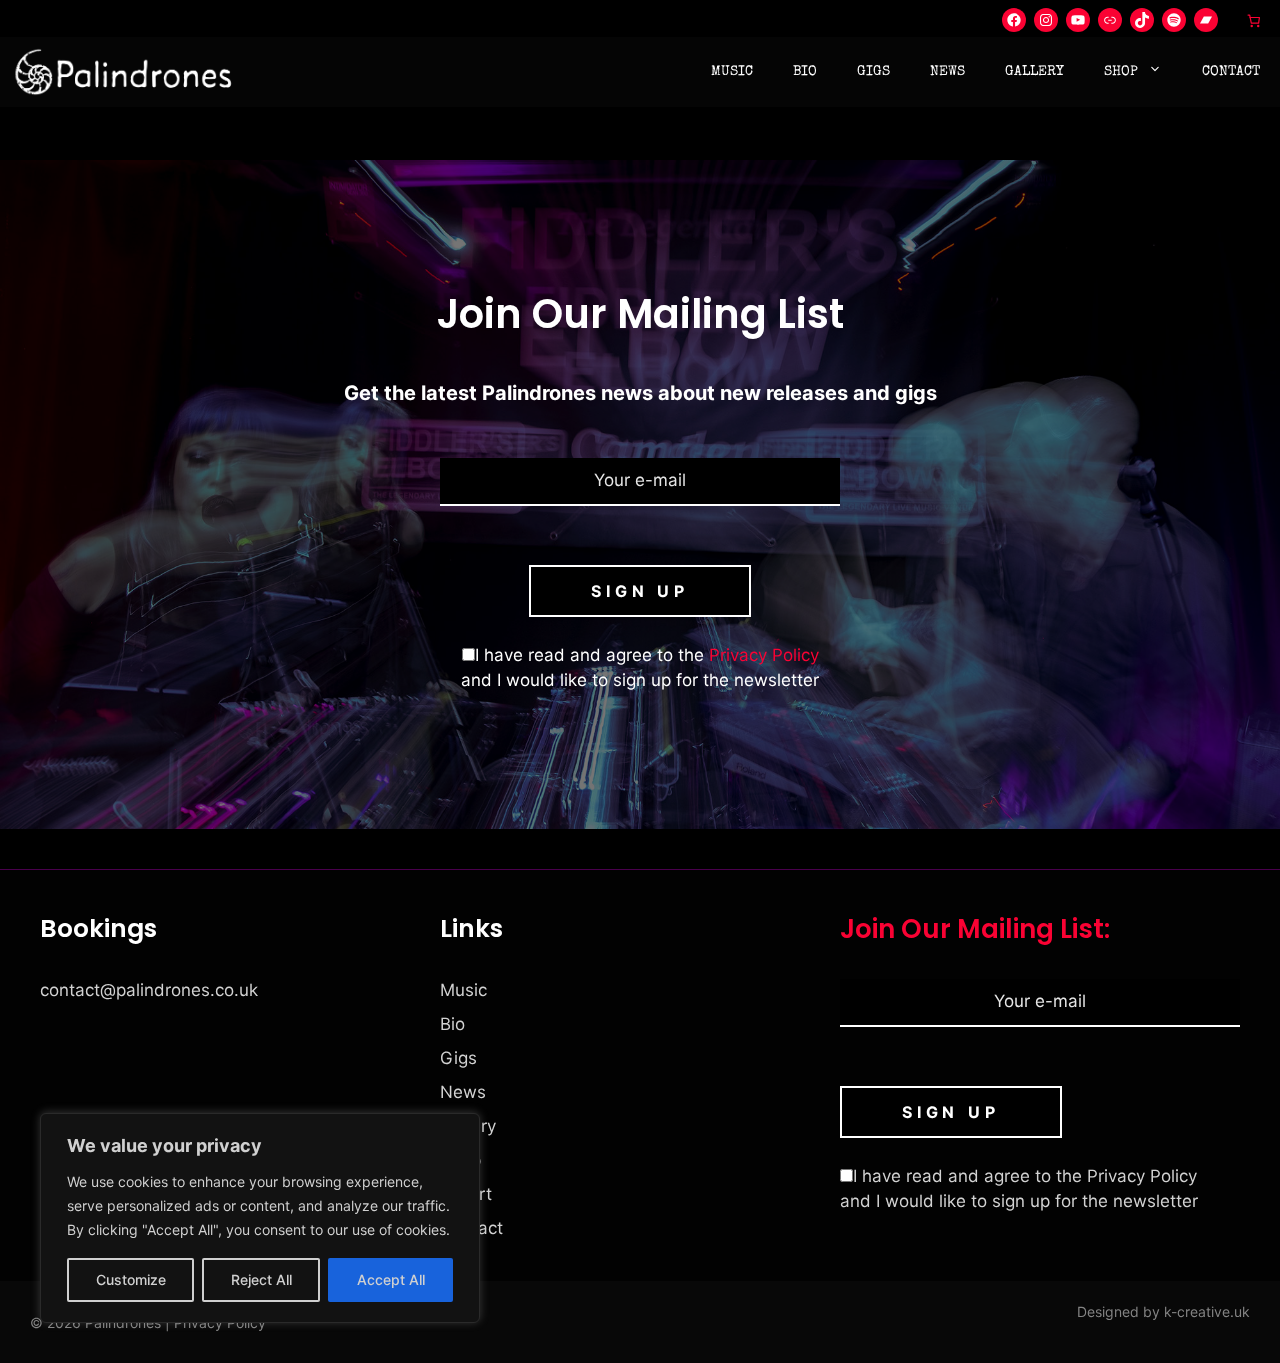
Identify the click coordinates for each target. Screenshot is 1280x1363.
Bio (805, 72)
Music (732, 72)
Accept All (391, 1279)
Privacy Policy (764, 655)
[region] (260, 1218)
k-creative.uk (1207, 1311)
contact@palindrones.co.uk (149, 990)
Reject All (261, 1279)
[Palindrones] (124, 72)
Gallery (1034, 72)
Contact (1231, 72)
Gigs (873, 72)
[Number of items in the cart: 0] (1254, 20)
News (947, 72)
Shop (1121, 72)
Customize (131, 1279)
